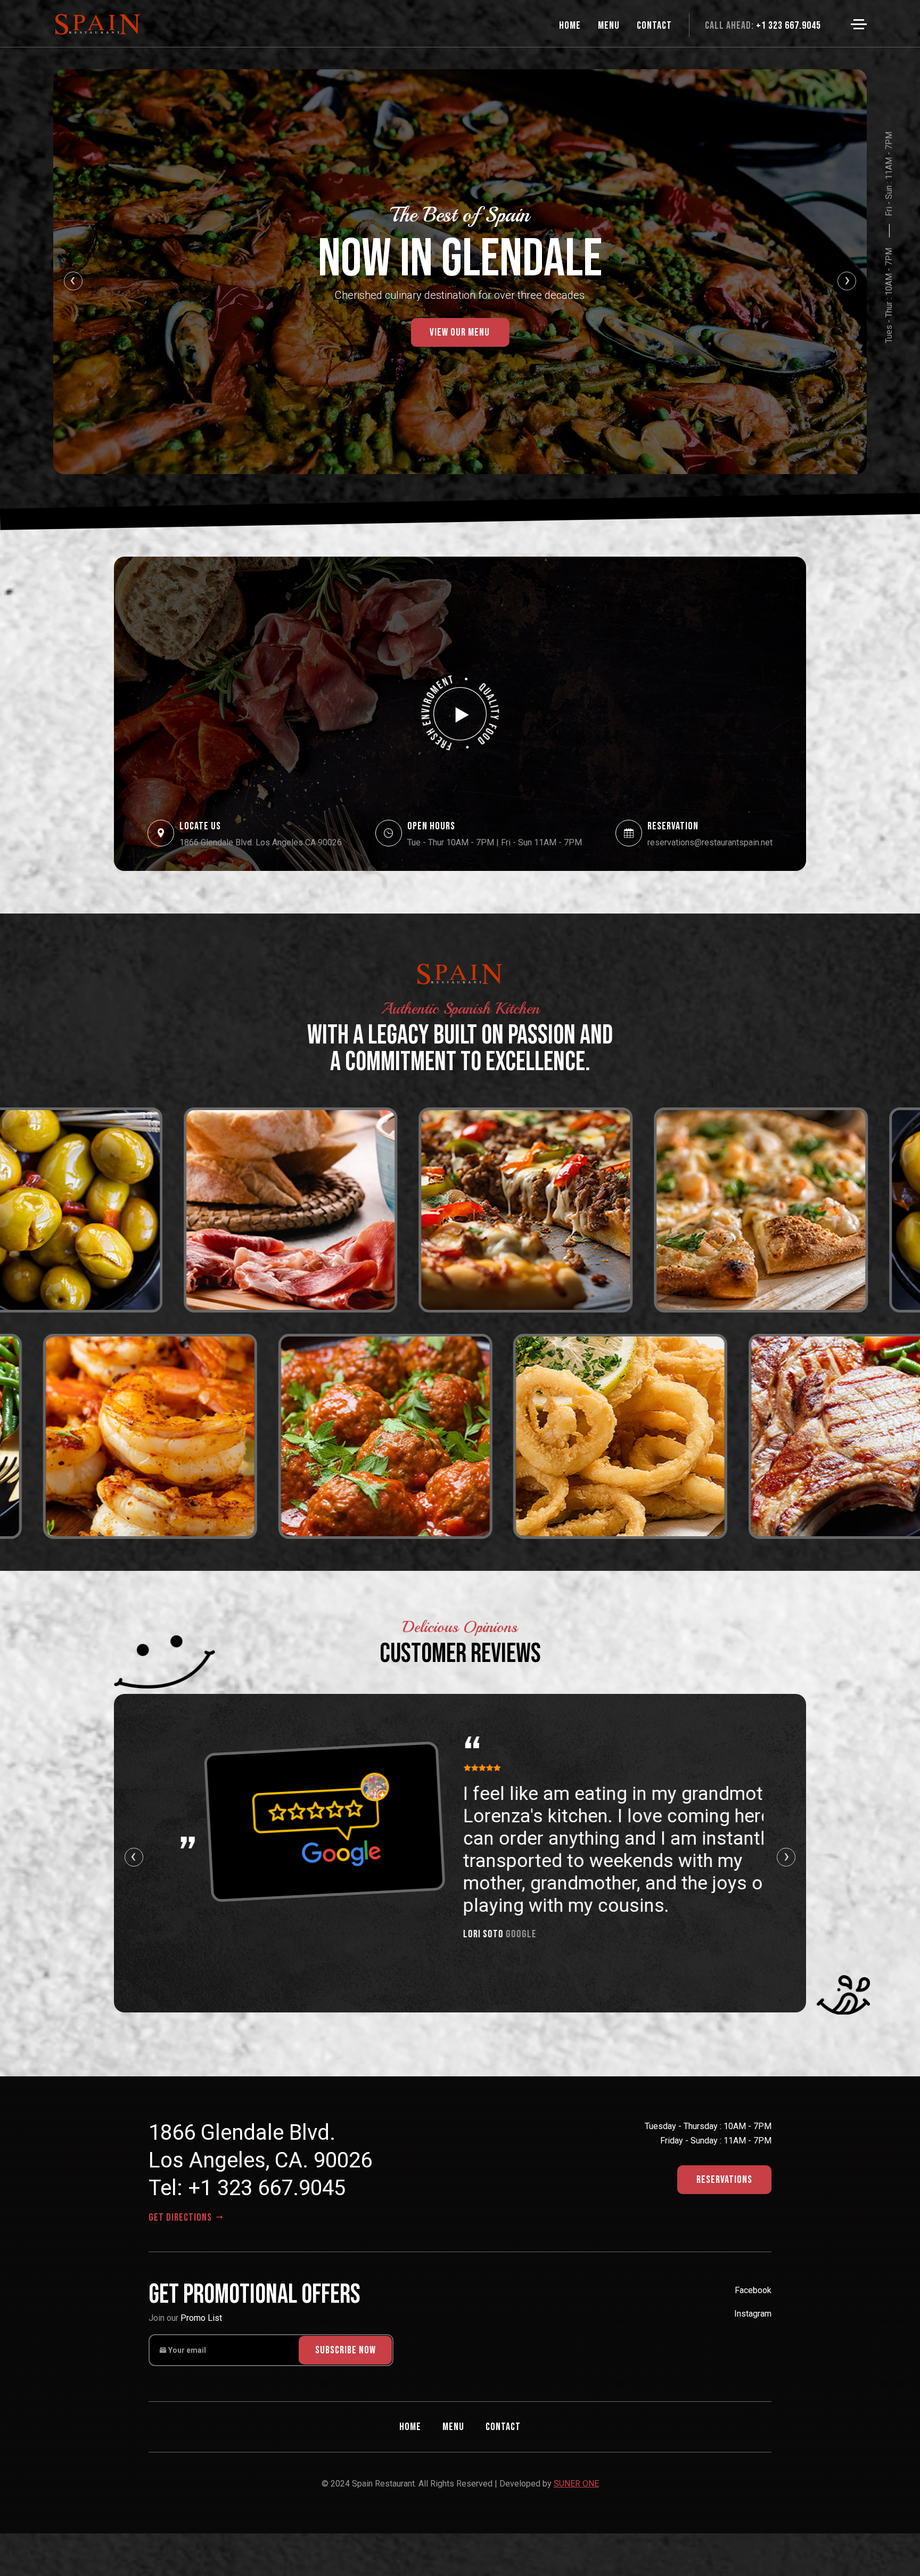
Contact (654, 26)
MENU (609, 26)
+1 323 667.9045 (763, 26)
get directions (181, 2218)
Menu (453, 2427)
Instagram (753, 2314)
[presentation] (73, 281)
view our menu (460, 332)
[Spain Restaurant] (460, 714)
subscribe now (346, 2350)
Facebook (753, 2290)
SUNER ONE (576, 2484)
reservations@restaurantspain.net (710, 842)
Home (570, 26)
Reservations (724, 2180)
